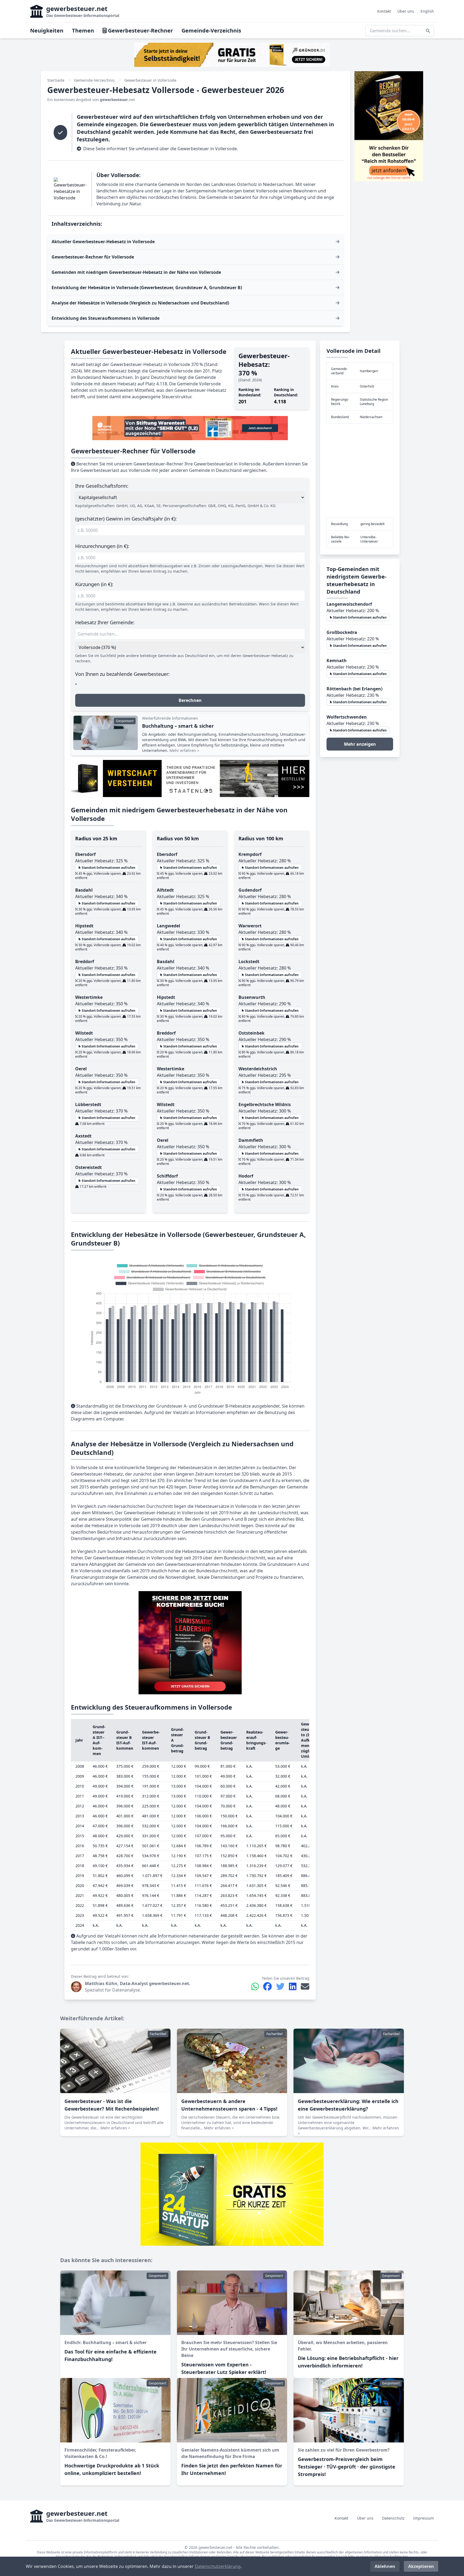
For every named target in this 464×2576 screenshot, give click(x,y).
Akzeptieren (421, 2566)
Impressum (424, 2518)
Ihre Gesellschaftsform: (102, 486)
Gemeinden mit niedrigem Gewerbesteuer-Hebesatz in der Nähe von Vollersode (136, 272)
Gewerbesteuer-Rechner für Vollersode (93, 257)
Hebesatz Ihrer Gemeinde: (105, 622)
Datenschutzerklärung (218, 2566)
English (427, 11)
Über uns (406, 11)
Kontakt (384, 11)
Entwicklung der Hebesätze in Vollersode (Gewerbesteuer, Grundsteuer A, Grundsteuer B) (147, 288)
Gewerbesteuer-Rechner (140, 31)
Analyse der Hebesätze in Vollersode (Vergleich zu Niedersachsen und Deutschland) (140, 303)
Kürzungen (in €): (94, 584)
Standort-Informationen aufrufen (108, 868)
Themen (83, 31)
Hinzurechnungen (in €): (102, 546)
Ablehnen (385, 2566)
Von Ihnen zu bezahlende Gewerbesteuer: (122, 674)
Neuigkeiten (47, 31)
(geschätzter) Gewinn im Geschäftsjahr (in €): (126, 519)
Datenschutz (393, 2518)
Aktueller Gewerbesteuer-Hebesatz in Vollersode (103, 242)
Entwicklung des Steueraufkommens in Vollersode (106, 318)
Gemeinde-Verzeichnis (211, 31)
